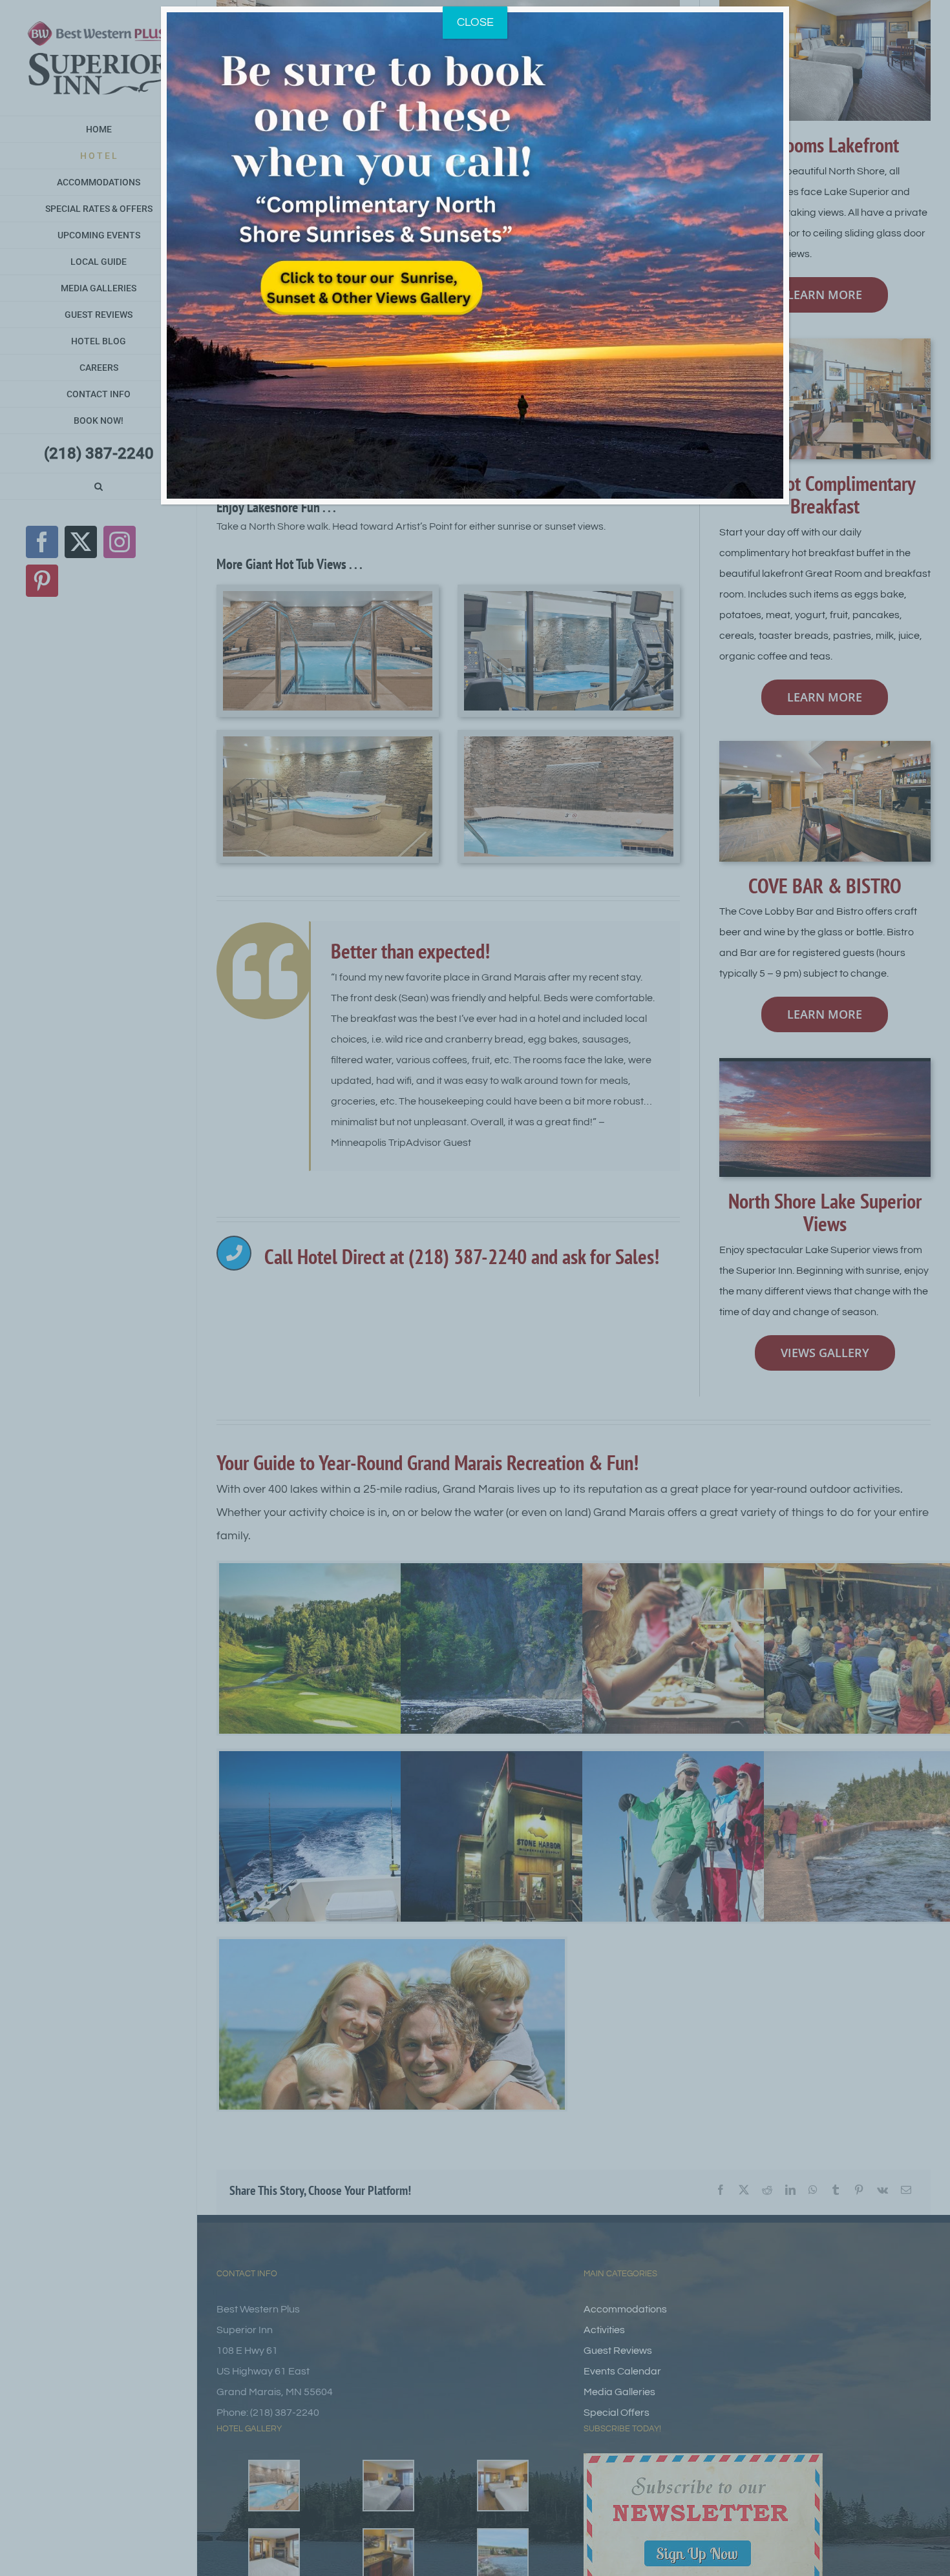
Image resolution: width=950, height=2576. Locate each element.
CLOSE (475, 22)
